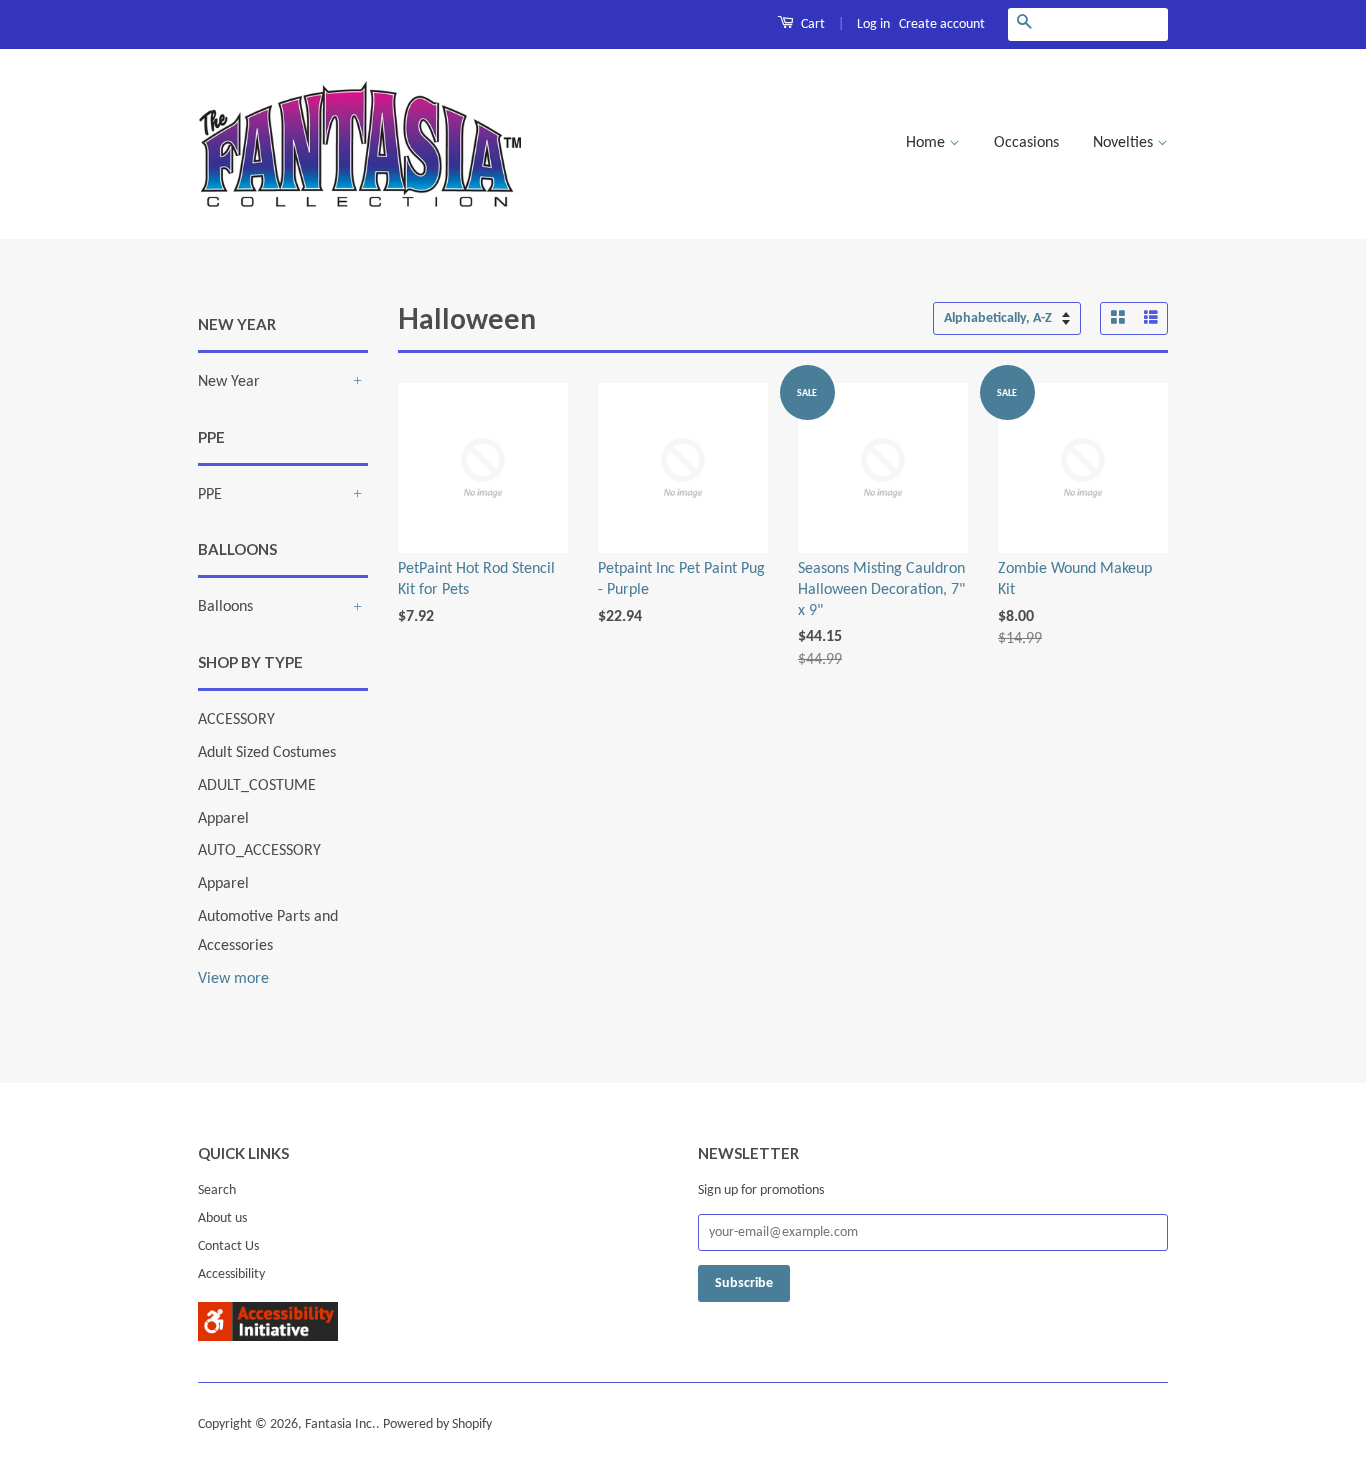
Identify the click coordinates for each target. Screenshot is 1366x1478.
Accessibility (231, 1274)
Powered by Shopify (437, 1424)
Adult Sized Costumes (267, 753)
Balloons (225, 607)
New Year (229, 382)
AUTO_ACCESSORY (259, 851)
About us (222, 1218)
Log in (873, 24)
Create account (942, 24)
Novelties (1125, 143)
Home (927, 143)
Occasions (1026, 143)
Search (217, 1190)
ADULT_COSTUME (257, 786)
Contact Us (228, 1246)
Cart (811, 24)
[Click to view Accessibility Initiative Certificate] (268, 1337)
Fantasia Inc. (340, 1424)
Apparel (223, 819)
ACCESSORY (236, 720)
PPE (210, 495)
